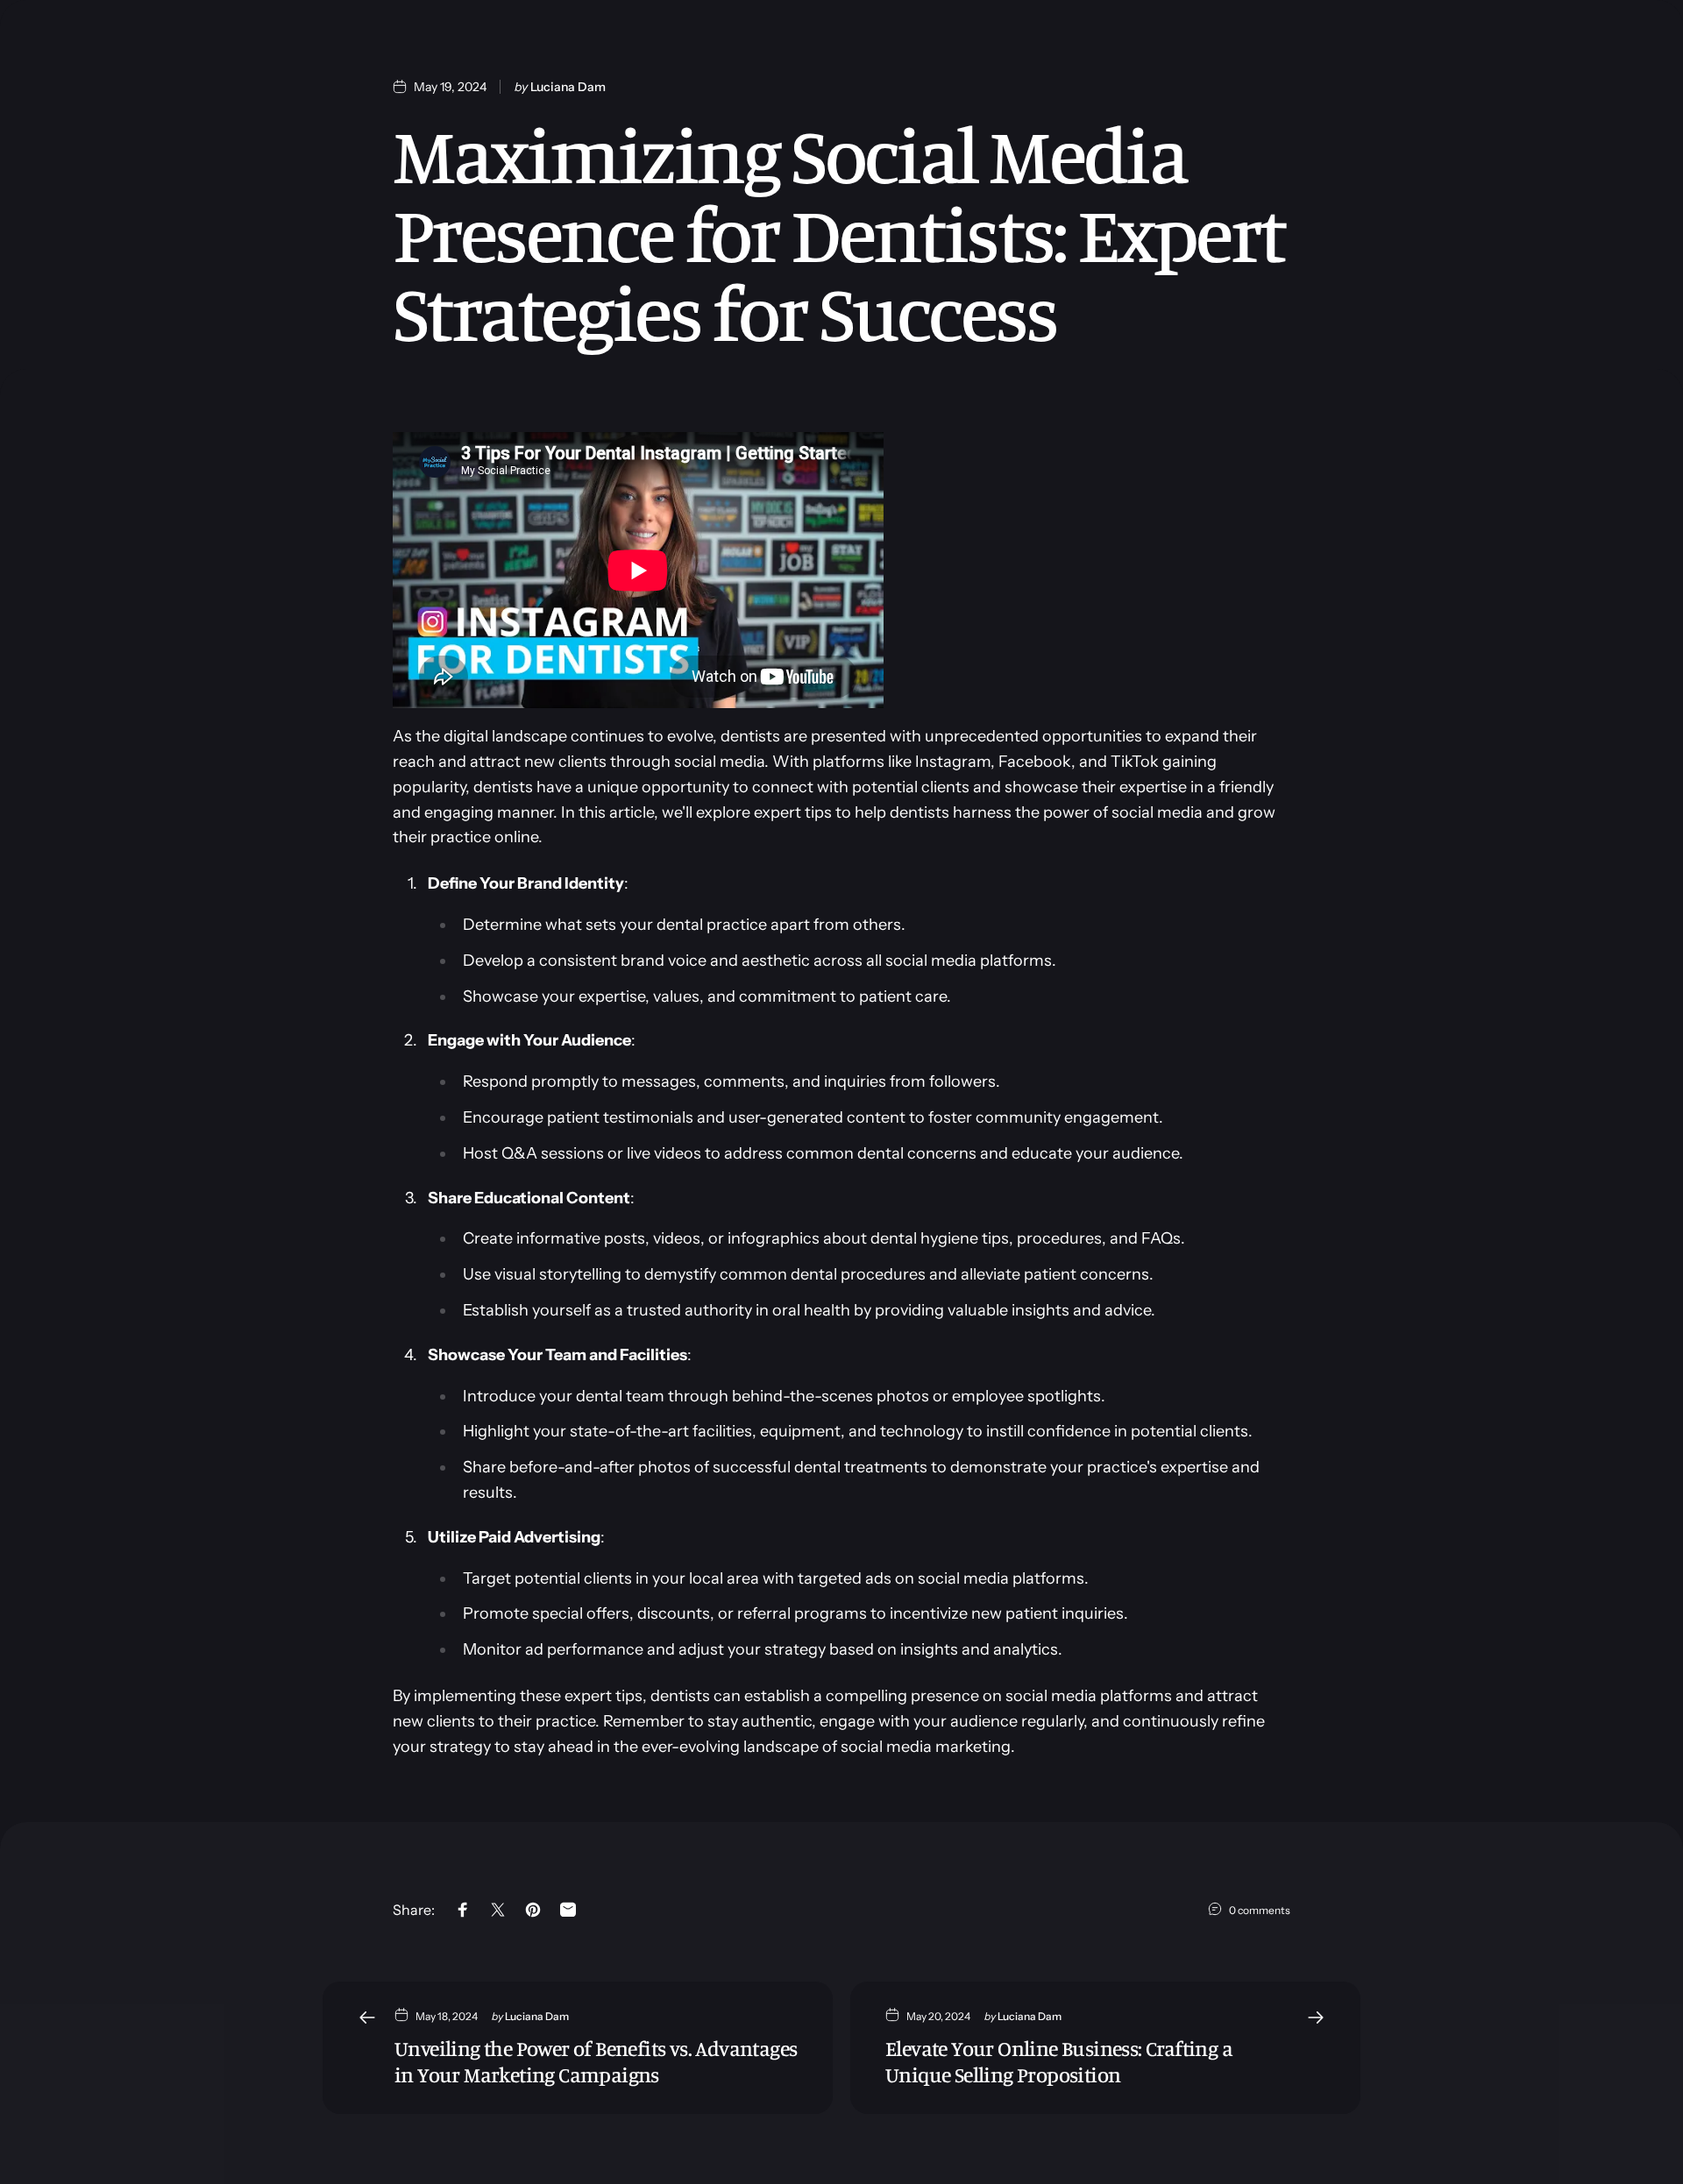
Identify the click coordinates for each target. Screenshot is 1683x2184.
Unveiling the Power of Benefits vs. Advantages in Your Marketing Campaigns (596, 2061)
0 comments (1260, 1910)
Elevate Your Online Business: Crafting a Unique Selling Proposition (1059, 2061)
